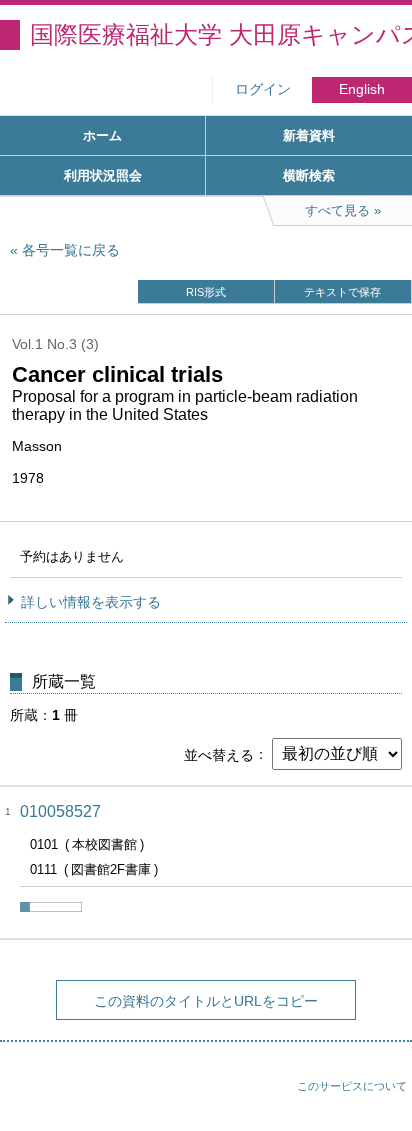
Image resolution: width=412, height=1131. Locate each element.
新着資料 (309, 135)
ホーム (102, 135)
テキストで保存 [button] (342, 292)
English (362, 89)
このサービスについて (352, 1086)
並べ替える (219, 754)
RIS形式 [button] (206, 292)
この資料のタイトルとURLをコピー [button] (206, 1001)
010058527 (60, 811)
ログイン (263, 89)
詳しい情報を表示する (91, 602)
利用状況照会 (103, 175)
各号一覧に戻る (71, 250)
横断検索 (309, 175)
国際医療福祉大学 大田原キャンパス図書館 (221, 34)
